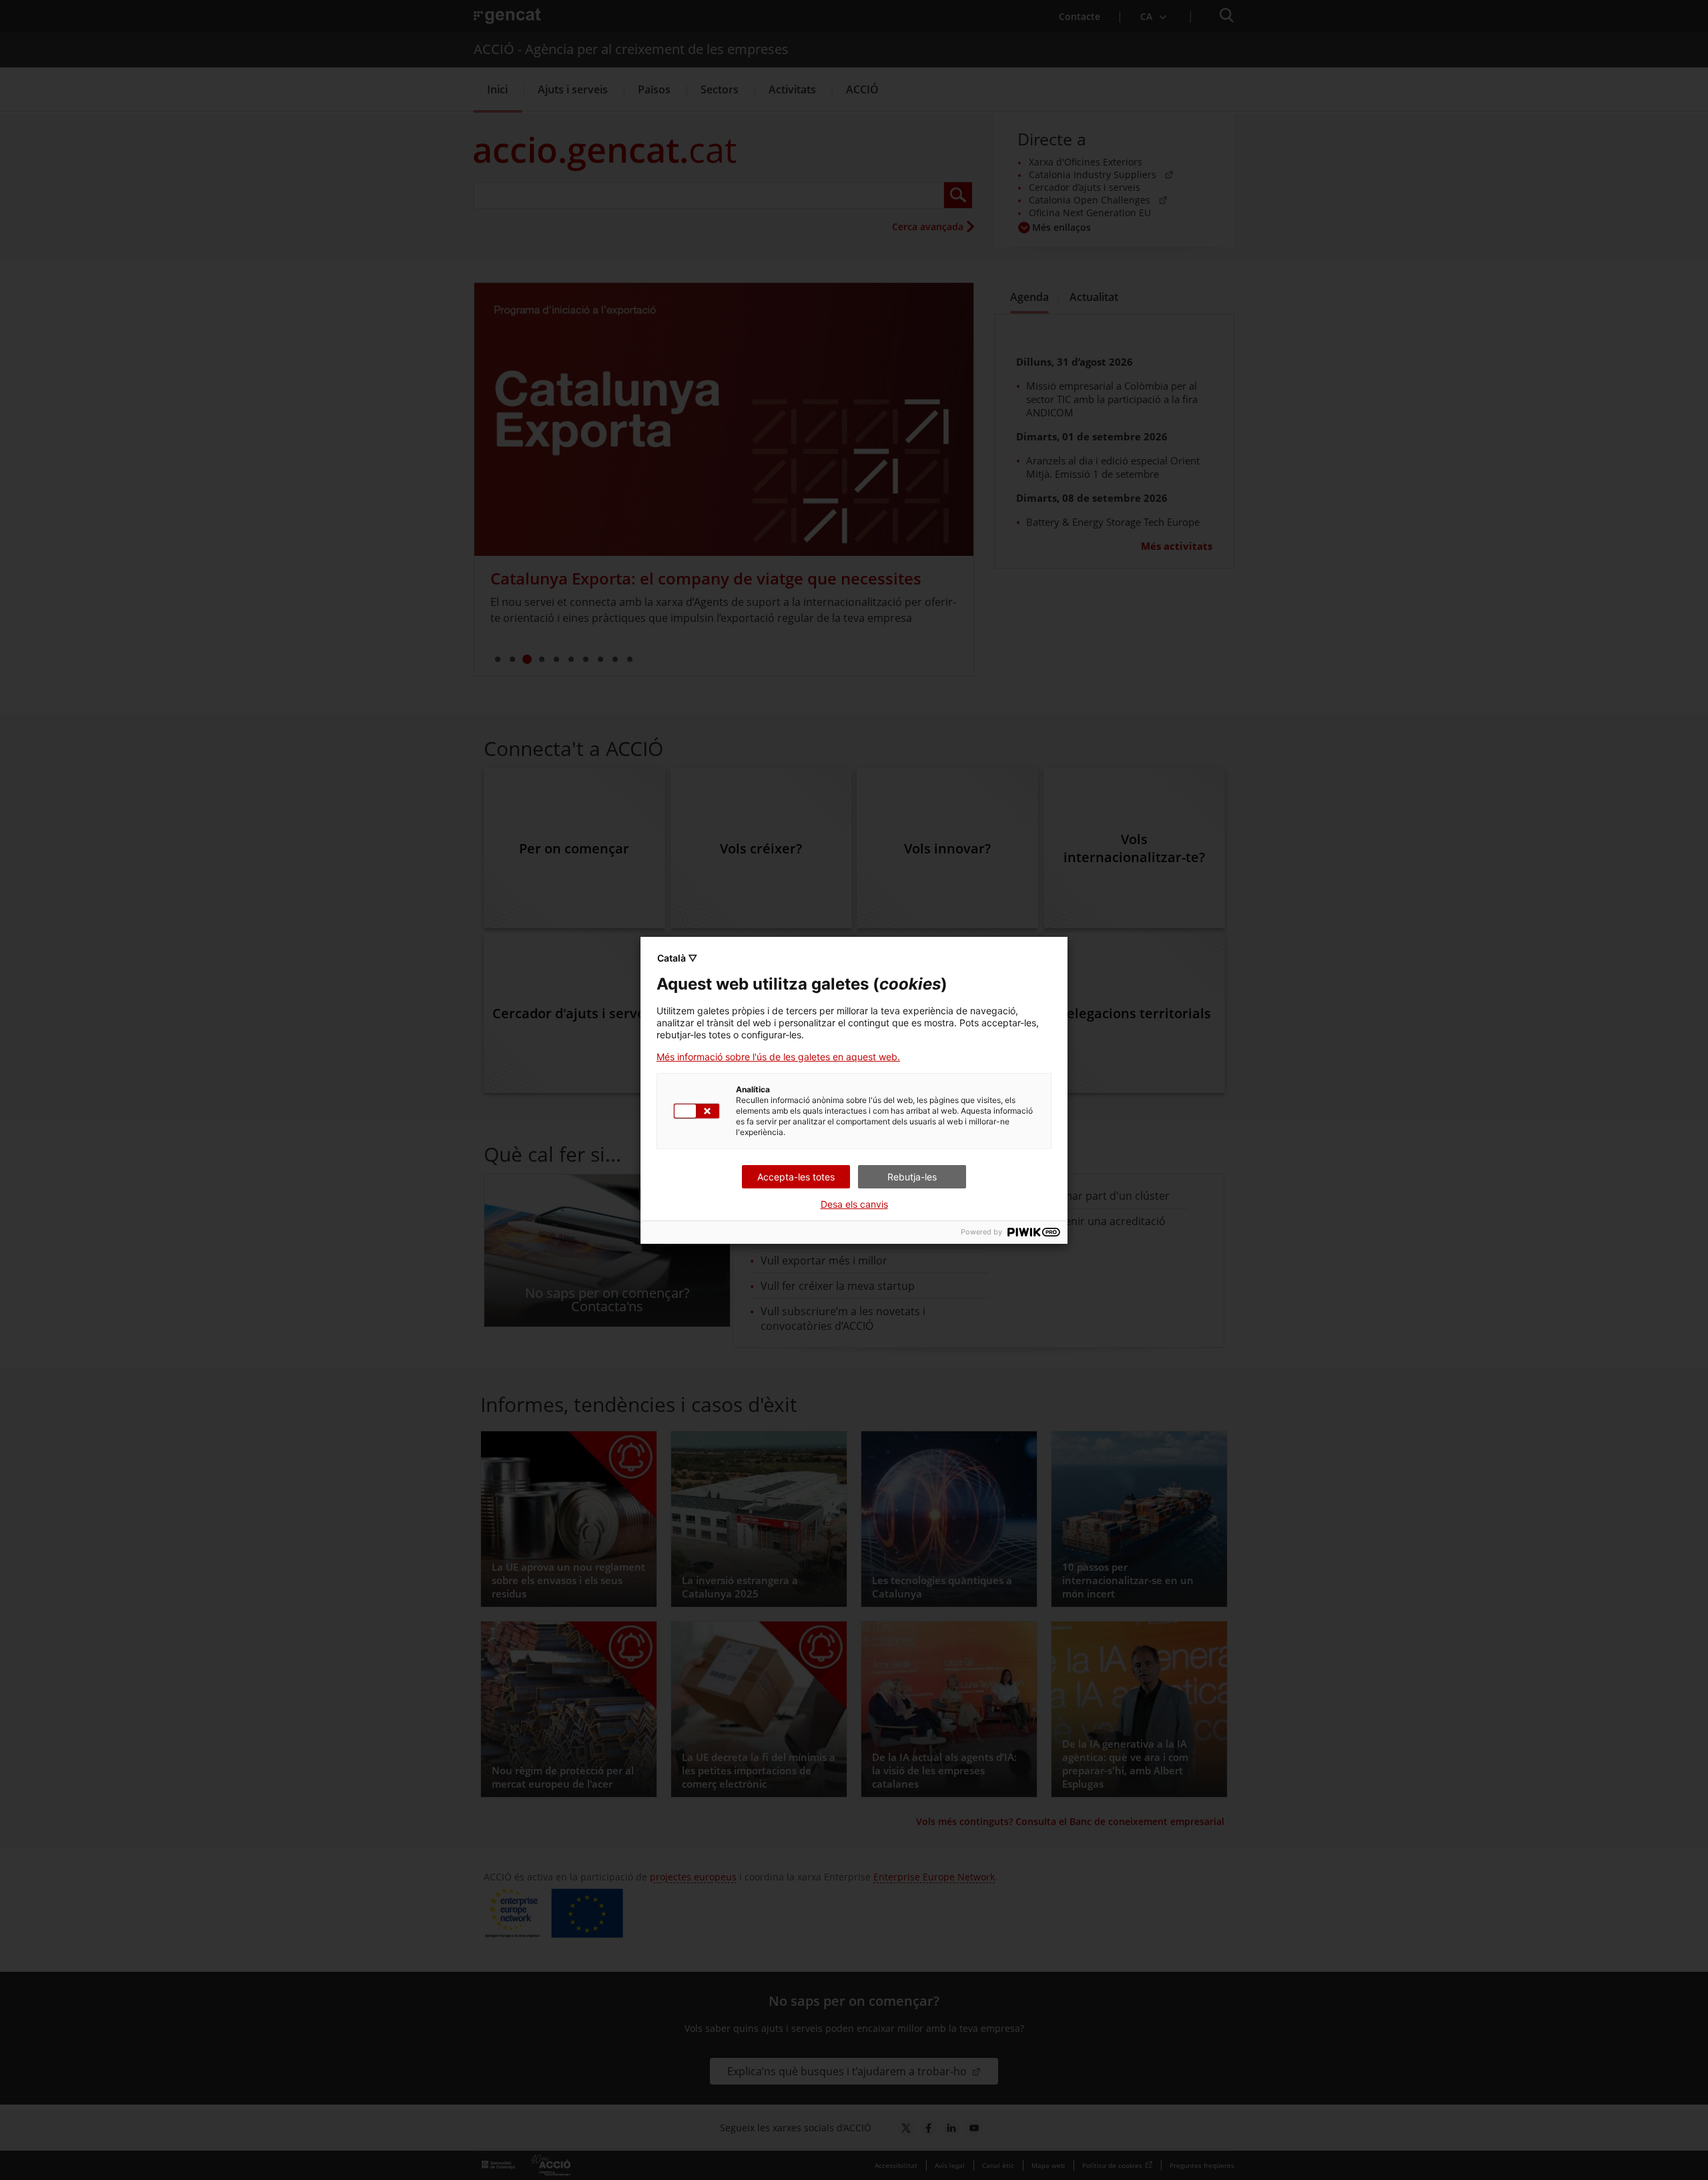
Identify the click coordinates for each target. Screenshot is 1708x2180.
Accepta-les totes (796, 1177)
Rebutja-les (912, 1177)
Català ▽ (677, 958)
